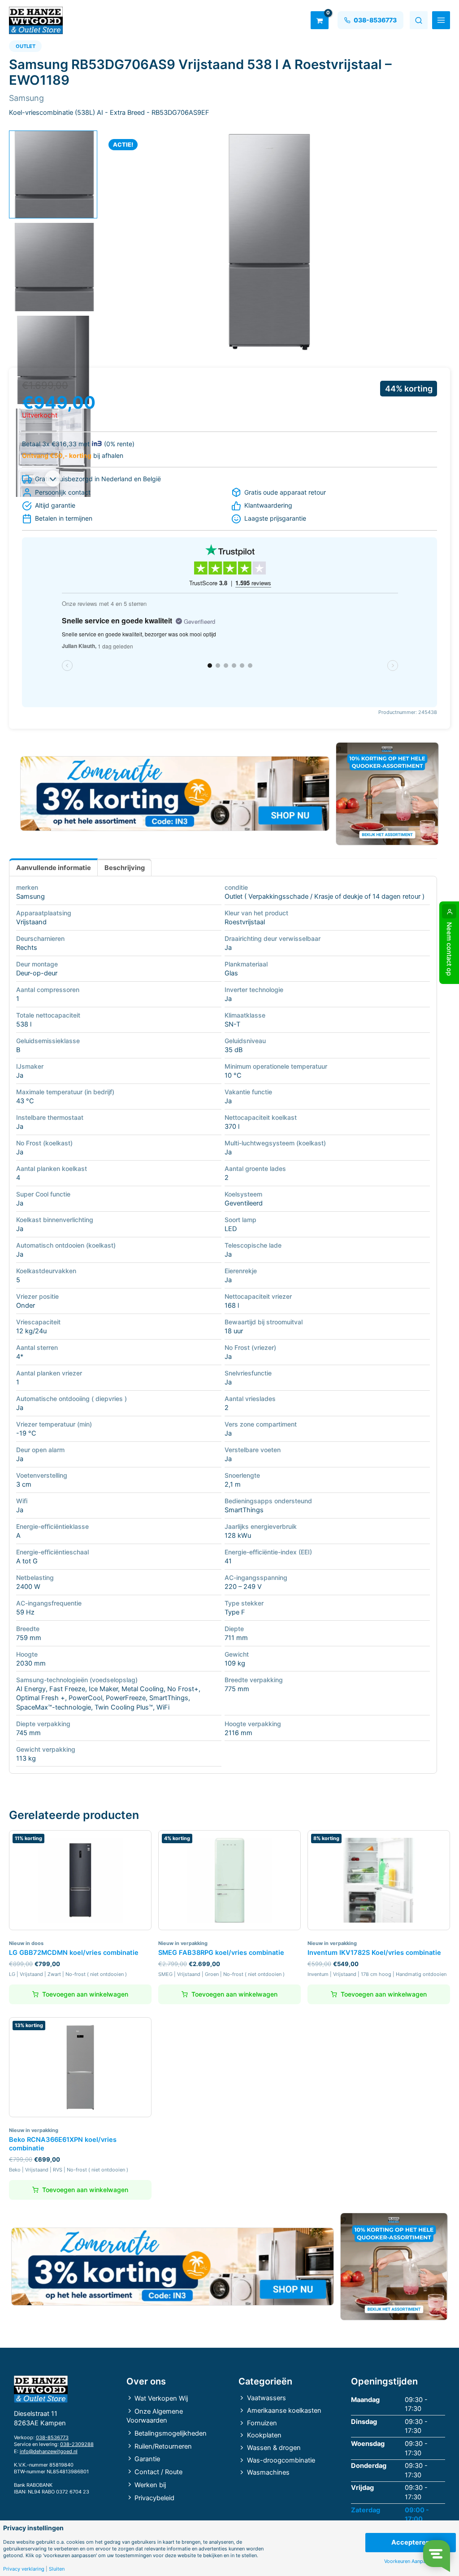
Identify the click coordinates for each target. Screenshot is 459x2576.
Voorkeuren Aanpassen (410, 2561)
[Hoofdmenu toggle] (441, 20)
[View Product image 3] (53, 360)
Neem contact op (449, 949)
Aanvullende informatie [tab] (54, 868)
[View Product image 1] (53, 175)
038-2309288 (77, 2444)
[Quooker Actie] (387, 794)
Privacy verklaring (24, 2569)
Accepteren (411, 2542)
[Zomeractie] (175, 794)
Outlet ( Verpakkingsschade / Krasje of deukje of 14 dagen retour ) (325, 896)
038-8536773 (52, 2437)
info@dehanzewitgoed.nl (49, 2451)
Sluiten (57, 2569)
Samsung (30, 896)
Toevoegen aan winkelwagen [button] (85, 1994)
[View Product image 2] (53, 267)
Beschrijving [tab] (125, 868)
